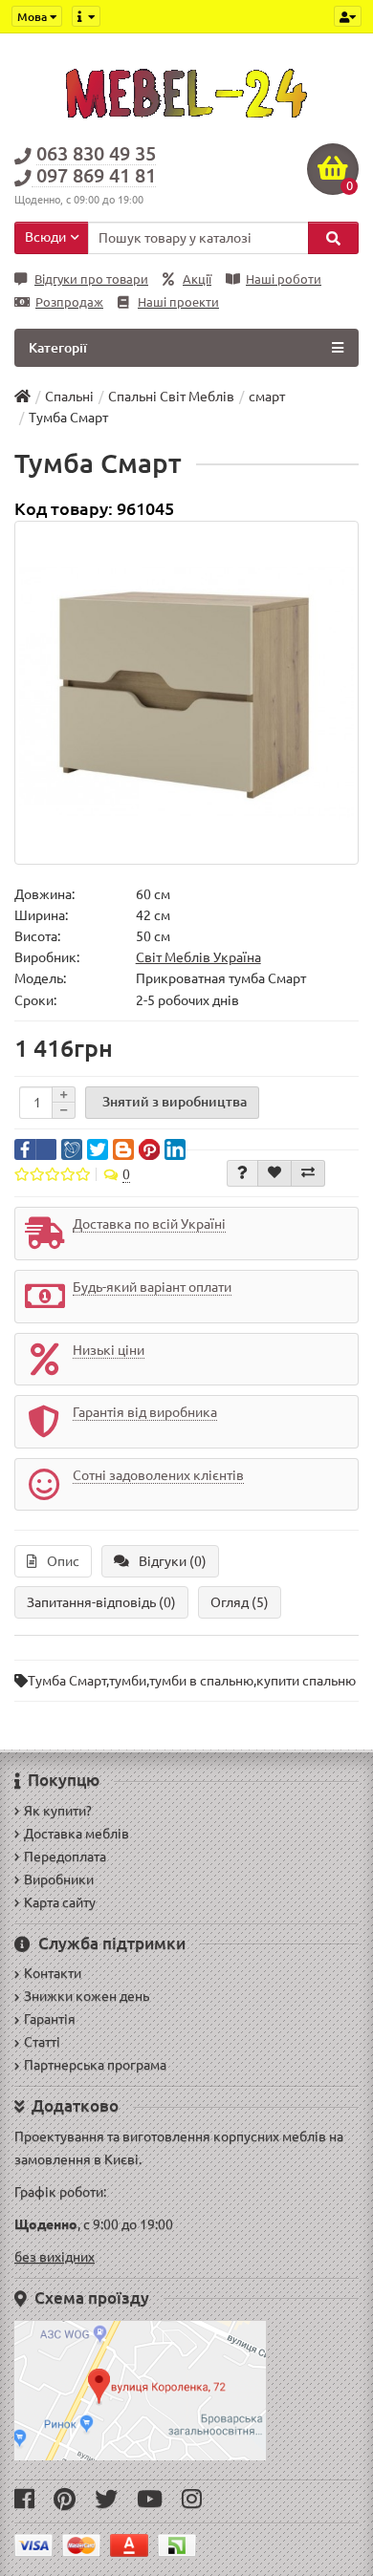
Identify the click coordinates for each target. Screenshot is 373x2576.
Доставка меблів (77, 1834)
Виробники (59, 1879)
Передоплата (65, 1857)
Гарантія (50, 2019)
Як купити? (58, 1811)
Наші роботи (284, 279)
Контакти (53, 1973)
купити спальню (306, 1681)
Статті (42, 2042)
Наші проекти (178, 302)
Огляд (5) (240, 1602)
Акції (197, 279)
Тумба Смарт (67, 1681)
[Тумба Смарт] (186, 693)
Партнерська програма (95, 2065)
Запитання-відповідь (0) (101, 1602)
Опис (63, 1561)
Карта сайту (60, 1902)
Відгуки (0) (173, 1561)
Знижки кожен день (87, 1996)
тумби (128, 1681)
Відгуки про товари (91, 279)
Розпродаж (69, 302)
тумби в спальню (201, 1681)
